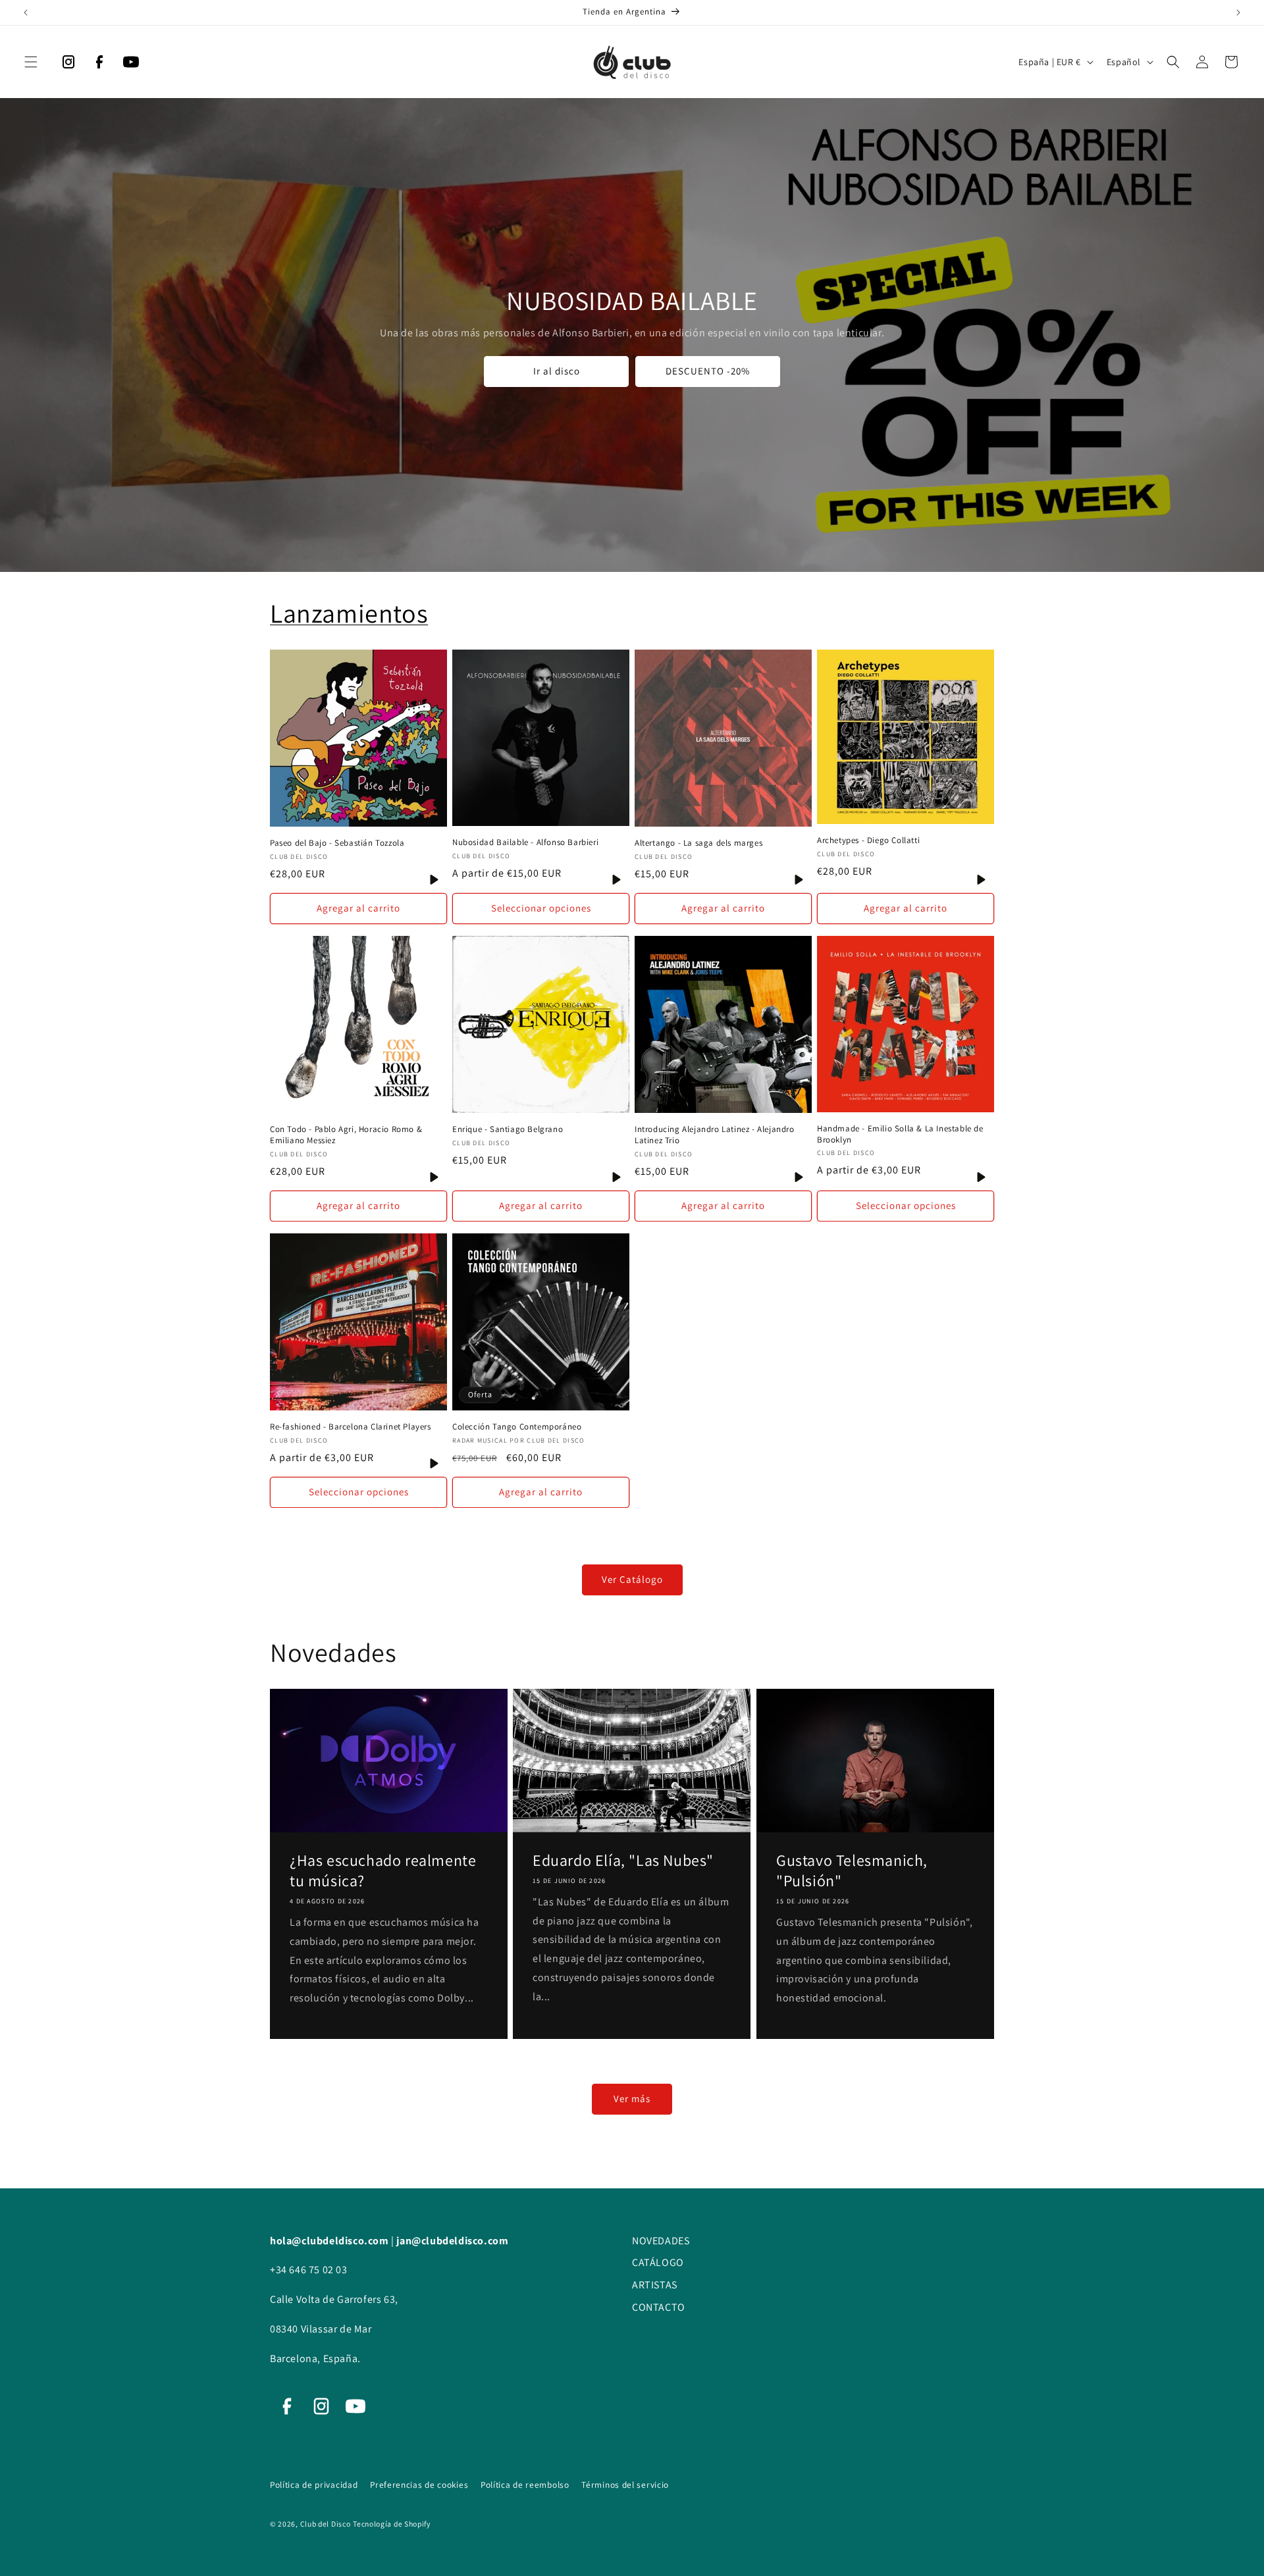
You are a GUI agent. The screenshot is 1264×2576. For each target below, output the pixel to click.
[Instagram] (68, 65)
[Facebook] (99, 65)
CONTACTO (659, 2307)
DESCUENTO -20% (708, 371)
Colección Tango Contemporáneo (517, 1427)
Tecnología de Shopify (392, 2524)
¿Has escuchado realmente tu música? (383, 1870)
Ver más (632, 2099)
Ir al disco (556, 371)
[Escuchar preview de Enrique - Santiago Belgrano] (617, 1177)
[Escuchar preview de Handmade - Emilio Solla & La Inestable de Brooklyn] (981, 1177)
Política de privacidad (315, 2485)
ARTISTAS (655, 2285)
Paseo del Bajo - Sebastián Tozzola (337, 843)
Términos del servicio (625, 2485)
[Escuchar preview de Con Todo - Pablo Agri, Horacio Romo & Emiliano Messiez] (434, 1177)
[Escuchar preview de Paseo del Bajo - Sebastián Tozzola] (434, 880)
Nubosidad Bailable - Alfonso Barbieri (525, 842)
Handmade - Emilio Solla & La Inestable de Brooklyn (900, 1134)
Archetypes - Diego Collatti (868, 840)
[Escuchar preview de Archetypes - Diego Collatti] (981, 880)
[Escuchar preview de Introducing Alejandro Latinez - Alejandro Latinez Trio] (799, 1177)
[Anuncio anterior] (26, 13)
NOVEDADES (661, 2241)
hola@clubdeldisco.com (330, 2241)
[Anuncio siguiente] (1238, 13)
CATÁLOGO (658, 2262)
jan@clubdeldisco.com (452, 2241)
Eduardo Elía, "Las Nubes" (623, 1860)
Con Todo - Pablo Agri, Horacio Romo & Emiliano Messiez (346, 1135)
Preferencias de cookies (420, 2485)
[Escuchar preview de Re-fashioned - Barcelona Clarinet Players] (434, 1463)
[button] (31, 62)
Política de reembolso (526, 2485)
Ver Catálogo (632, 1579)
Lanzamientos (349, 613)
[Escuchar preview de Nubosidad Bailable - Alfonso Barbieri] (617, 880)
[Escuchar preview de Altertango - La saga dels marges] (799, 880)
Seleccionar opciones (541, 908)
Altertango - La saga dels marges (698, 843)
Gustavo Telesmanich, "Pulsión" (852, 1870)
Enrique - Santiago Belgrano (508, 1129)
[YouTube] (131, 65)
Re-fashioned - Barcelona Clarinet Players (351, 1427)
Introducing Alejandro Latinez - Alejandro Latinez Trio (715, 1135)
